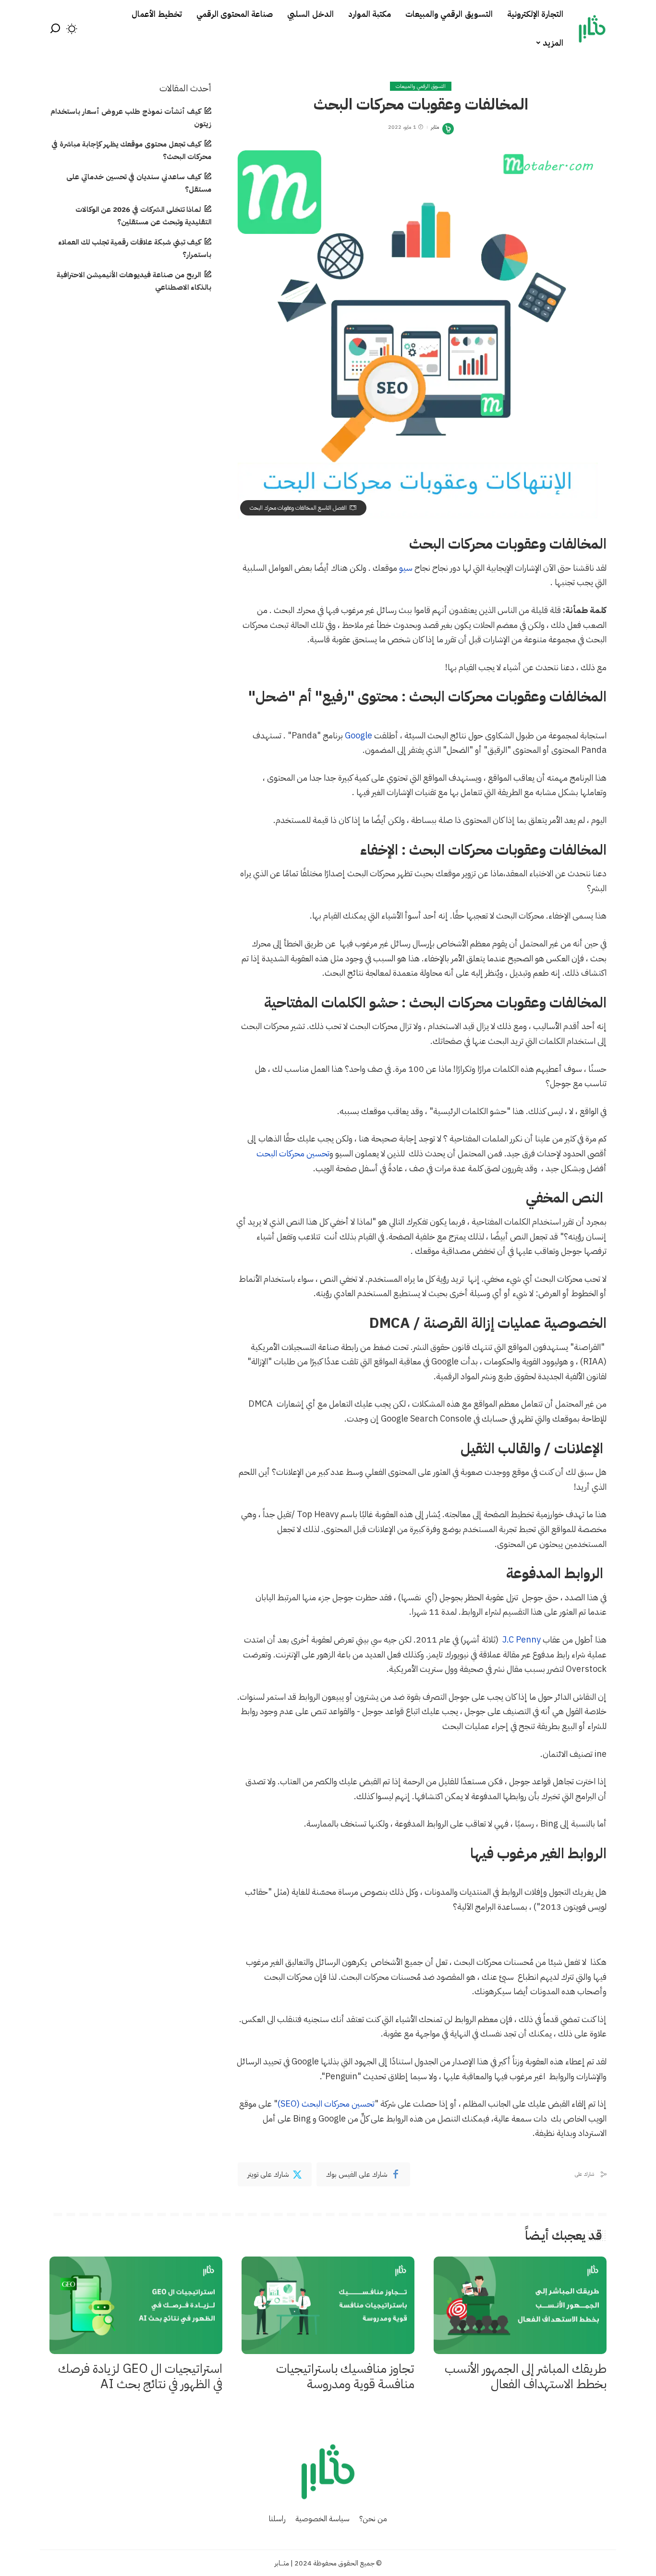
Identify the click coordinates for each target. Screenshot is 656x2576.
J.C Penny (522, 1639)
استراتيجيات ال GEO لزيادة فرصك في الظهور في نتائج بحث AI (140, 2377)
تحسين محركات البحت (293, 1153)
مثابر (435, 127)
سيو (406, 568)
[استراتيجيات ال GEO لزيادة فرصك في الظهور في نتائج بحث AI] (136, 2305)
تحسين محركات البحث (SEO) (326, 2104)
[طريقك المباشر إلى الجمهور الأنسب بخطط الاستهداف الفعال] (520, 2305)
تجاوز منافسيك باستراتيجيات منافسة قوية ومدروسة (345, 2377)
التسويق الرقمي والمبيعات (421, 86)
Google (358, 735)
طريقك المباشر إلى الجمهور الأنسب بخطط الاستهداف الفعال (526, 2377)
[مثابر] (592, 29)
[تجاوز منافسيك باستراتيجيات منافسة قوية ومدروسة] (328, 2305)
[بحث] (55, 29)
